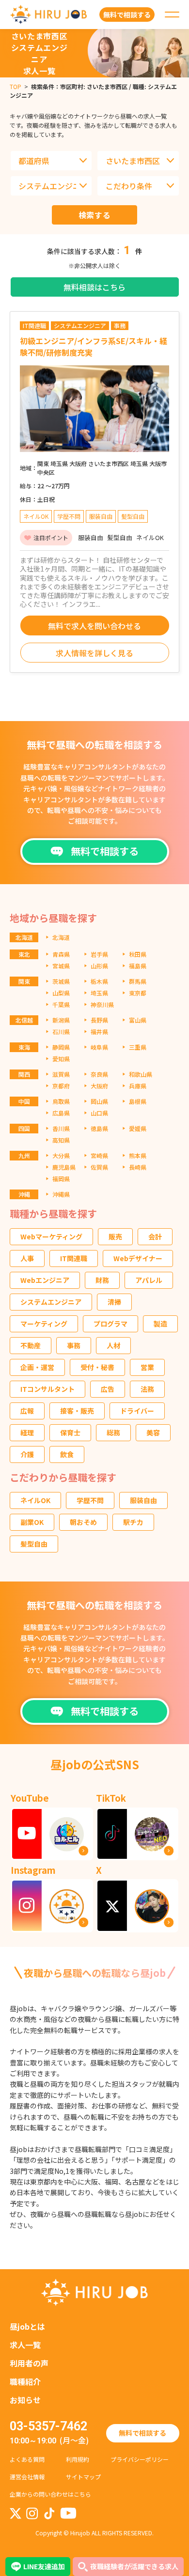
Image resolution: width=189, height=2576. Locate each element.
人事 (27, 1258)
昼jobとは (27, 2326)
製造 (160, 1324)
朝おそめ (83, 1522)
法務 (147, 1389)
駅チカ (133, 1522)
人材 (113, 1345)
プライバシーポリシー (140, 2459)
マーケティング (44, 1324)
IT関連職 (74, 1258)
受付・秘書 (97, 1367)
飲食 (67, 1454)
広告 (108, 1389)
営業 (147, 1367)
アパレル (149, 1280)
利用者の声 (29, 2363)
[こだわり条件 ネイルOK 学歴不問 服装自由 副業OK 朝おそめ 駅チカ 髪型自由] (138, 186)
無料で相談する (142, 2433)
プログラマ (110, 1324)
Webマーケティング (51, 1236)
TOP (16, 86)
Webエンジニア (45, 1280)
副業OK (32, 1522)
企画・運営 (37, 1367)
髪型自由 (34, 1544)
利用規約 (78, 2459)
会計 (155, 1236)
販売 (115, 1236)
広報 (27, 1411)
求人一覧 (25, 2345)
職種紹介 (25, 2381)
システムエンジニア (51, 1302)
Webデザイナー (138, 1258)
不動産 (31, 1345)
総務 (113, 1432)
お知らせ (25, 2400)
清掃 (114, 1302)
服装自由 (143, 1500)
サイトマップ (83, 2477)
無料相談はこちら (94, 287)
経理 (27, 1432)
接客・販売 (77, 1411)
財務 (102, 1280)
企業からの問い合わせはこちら (50, 2494)
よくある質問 (27, 2459)
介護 (27, 1454)
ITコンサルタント (47, 1389)
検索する (95, 215)
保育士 (70, 1432)
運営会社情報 (27, 2477)
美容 (153, 1432)
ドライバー (137, 1411)
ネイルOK (35, 1500)
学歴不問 (90, 1500)
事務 (74, 1345)
